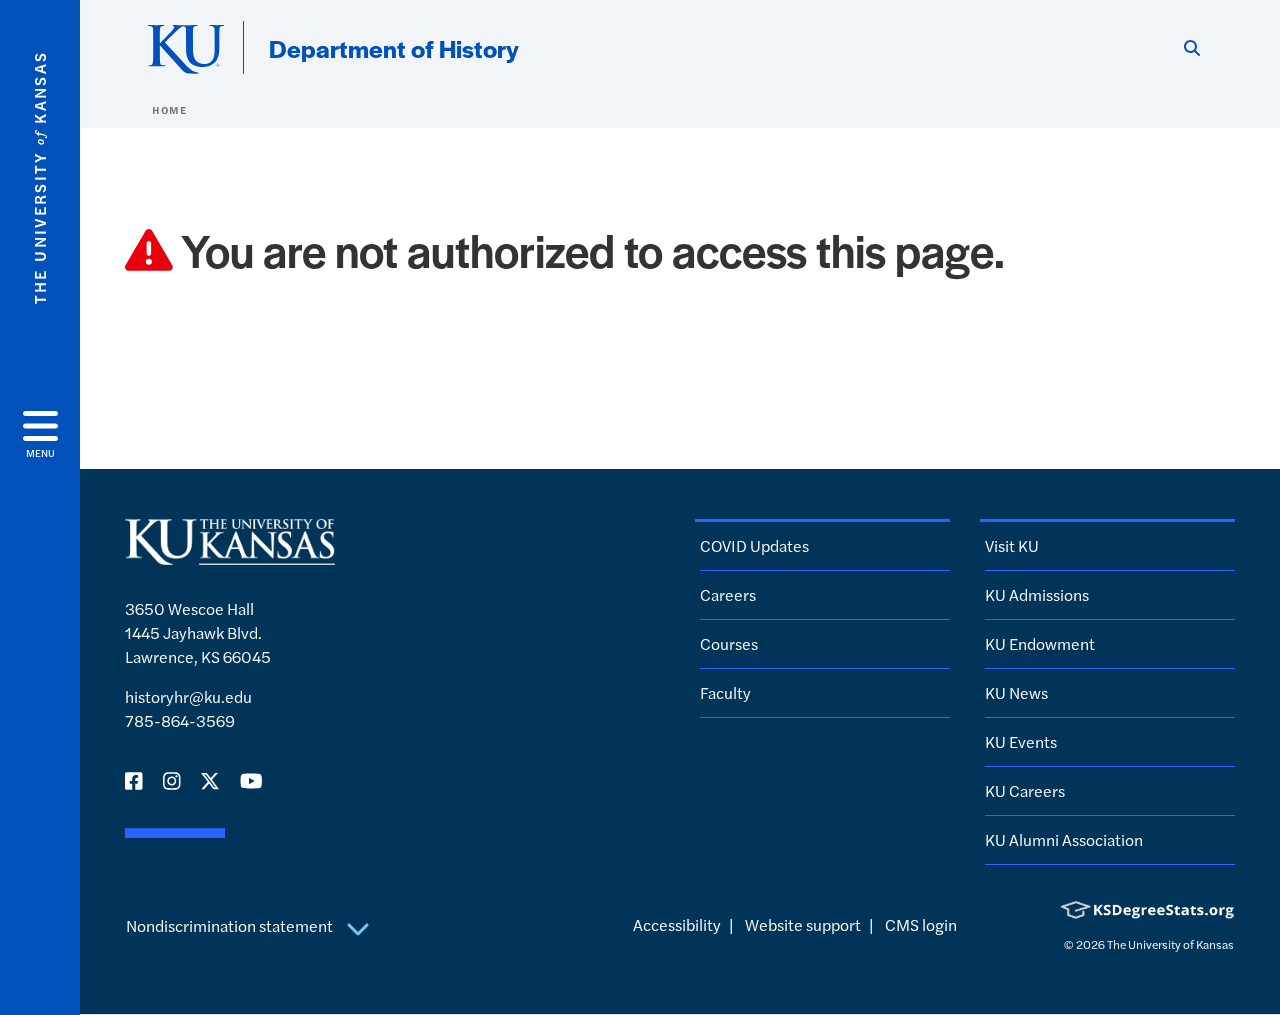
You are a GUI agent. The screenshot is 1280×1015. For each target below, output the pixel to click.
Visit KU (1012, 545)
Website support (803, 924)
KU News (1016, 692)
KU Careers (1025, 790)
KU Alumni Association (1064, 839)
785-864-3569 (180, 720)
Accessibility (677, 924)
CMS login (921, 924)
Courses (729, 643)
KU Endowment (1040, 643)
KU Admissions (1037, 594)
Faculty (725, 692)
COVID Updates (754, 545)
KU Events (1021, 741)
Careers (728, 594)
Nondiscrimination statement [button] (231, 925)
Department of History (394, 48)
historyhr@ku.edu (188, 696)
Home (169, 110)
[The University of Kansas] (230, 555)
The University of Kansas (1170, 944)
